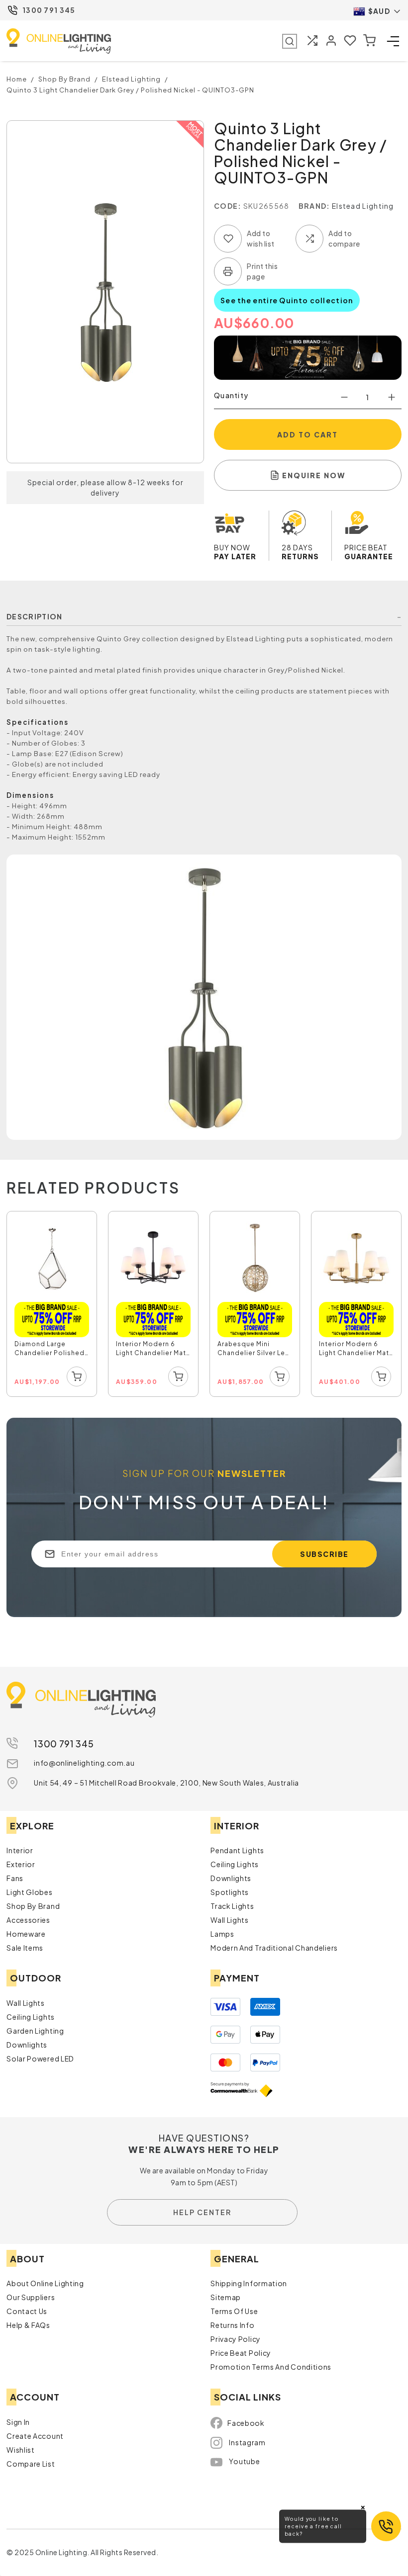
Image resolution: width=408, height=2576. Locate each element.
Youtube (244, 2461)
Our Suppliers (31, 2297)
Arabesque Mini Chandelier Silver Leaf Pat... (255, 1350)
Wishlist (21, 2450)
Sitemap (226, 2297)
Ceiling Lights (235, 1864)
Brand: (314, 206)
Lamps (222, 1934)
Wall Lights (230, 1920)
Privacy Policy (236, 2339)
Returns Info (232, 2325)
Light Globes (29, 1892)
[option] (52, 1304)
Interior (20, 1850)
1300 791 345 (49, 10)
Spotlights (230, 1892)
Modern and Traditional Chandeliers (274, 1948)
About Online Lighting (45, 2283)
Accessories (28, 1920)
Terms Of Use (234, 2311)
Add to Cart (307, 434)
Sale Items (25, 1948)
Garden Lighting (35, 2031)
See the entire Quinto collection (287, 300)
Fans (15, 1878)
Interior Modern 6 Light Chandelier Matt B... (153, 1350)
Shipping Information (249, 2283)
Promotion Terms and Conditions (271, 2367)
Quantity (231, 395)
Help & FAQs (28, 2325)
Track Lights (232, 1906)
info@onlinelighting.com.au (84, 1763)
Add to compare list (309, 239)
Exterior (21, 1864)
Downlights (231, 1878)
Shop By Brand (33, 1906)
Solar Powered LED (40, 2059)
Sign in (18, 2422)
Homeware (26, 1934)
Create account (35, 2436)
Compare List (31, 2464)
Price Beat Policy (241, 2353)
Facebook (246, 2423)
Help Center (202, 2212)
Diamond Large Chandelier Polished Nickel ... (50, 1350)
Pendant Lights (237, 1850)
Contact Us (27, 2311)
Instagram (247, 2442)
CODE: (228, 206)
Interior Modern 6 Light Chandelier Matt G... (356, 1350)
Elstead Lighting (363, 206)
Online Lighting (59, 41)
